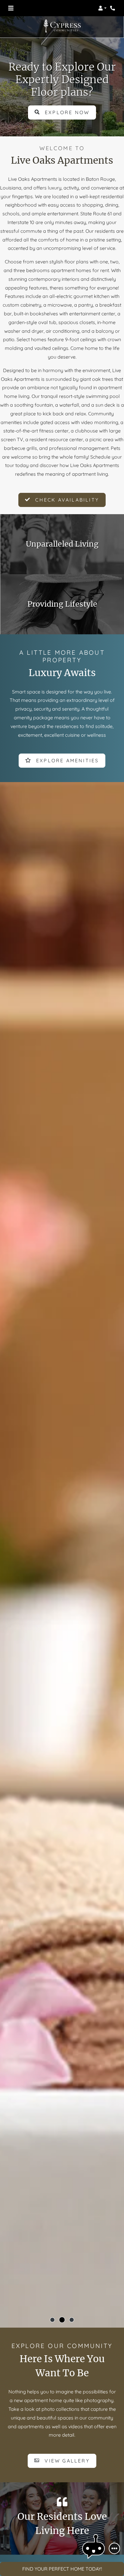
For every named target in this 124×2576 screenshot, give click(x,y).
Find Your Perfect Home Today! (62, 2569)
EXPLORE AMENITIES (67, 760)
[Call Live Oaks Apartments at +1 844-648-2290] (113, 8)
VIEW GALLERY (66, 2461)
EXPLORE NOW (66, 112)
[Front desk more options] (114, 2548)
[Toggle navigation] (11, 8)
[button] (102, 8)
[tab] (52, 2320)
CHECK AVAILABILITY (66, 500)
